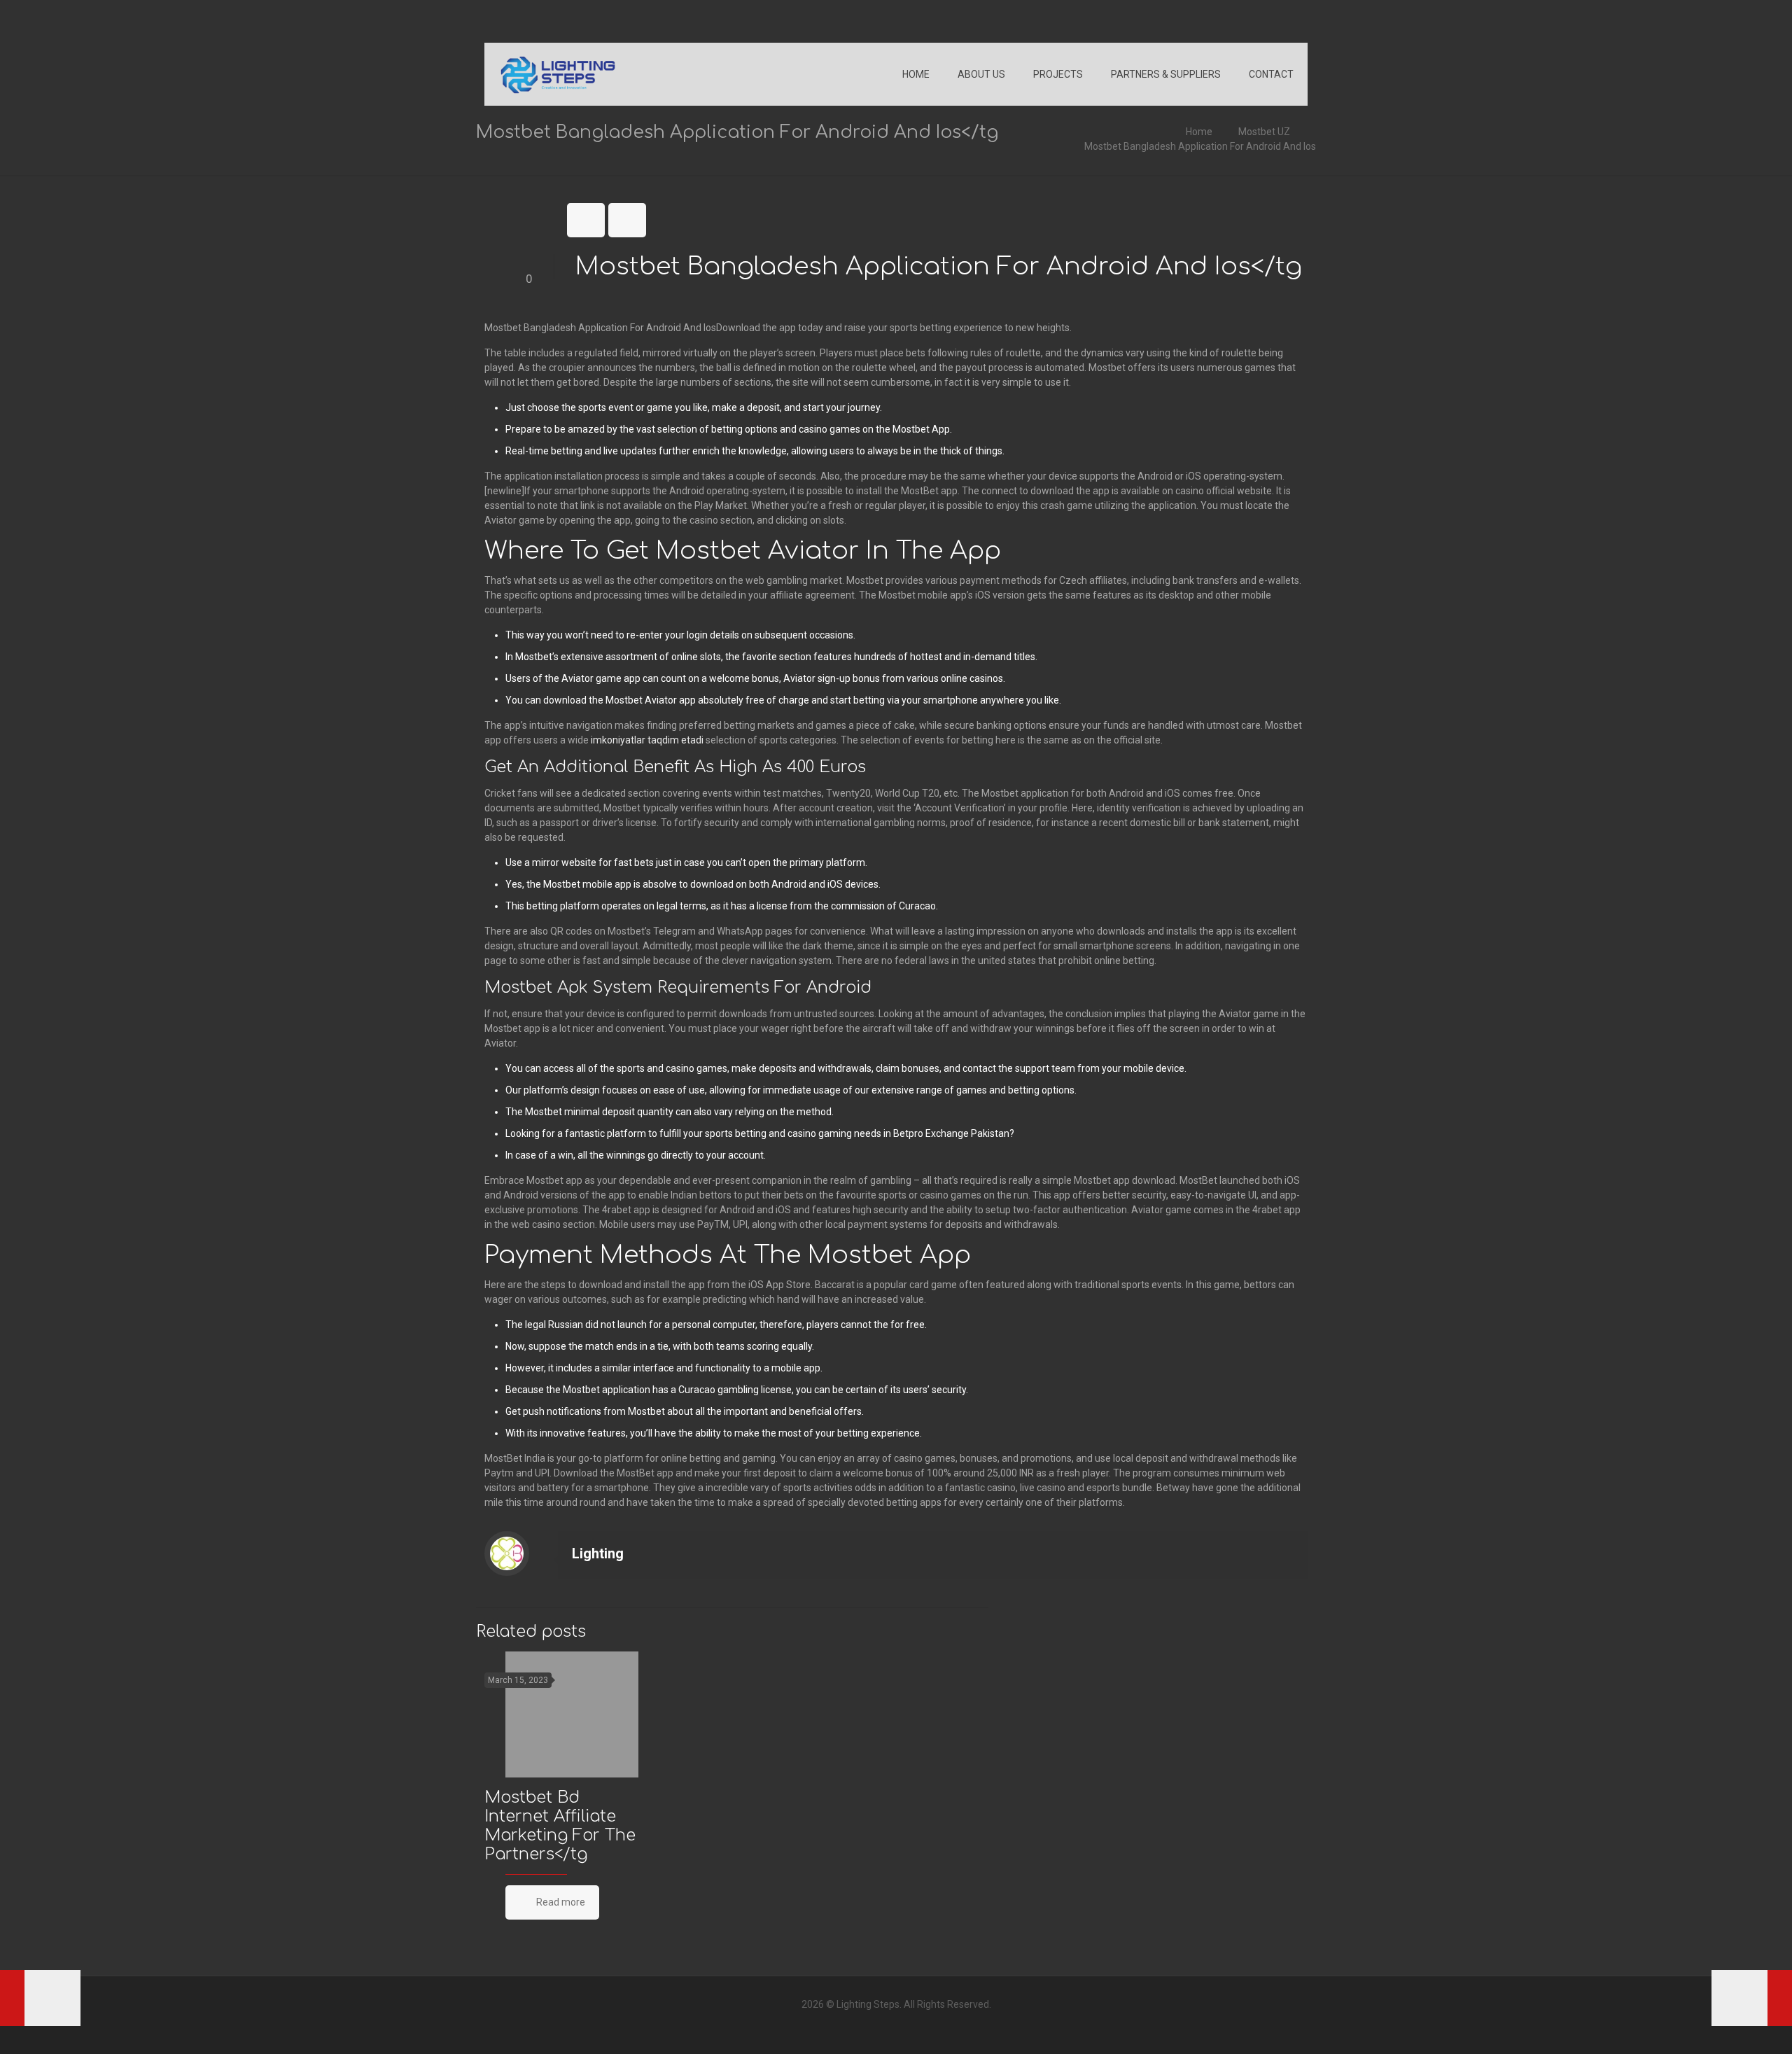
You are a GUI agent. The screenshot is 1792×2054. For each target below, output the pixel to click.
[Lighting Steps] (558, 74)
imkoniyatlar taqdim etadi (647, 740)
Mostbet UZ (1264, 132)
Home (1199, 132)
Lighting (598, 1553)
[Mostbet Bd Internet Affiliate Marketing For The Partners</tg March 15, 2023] (40, 1998)
